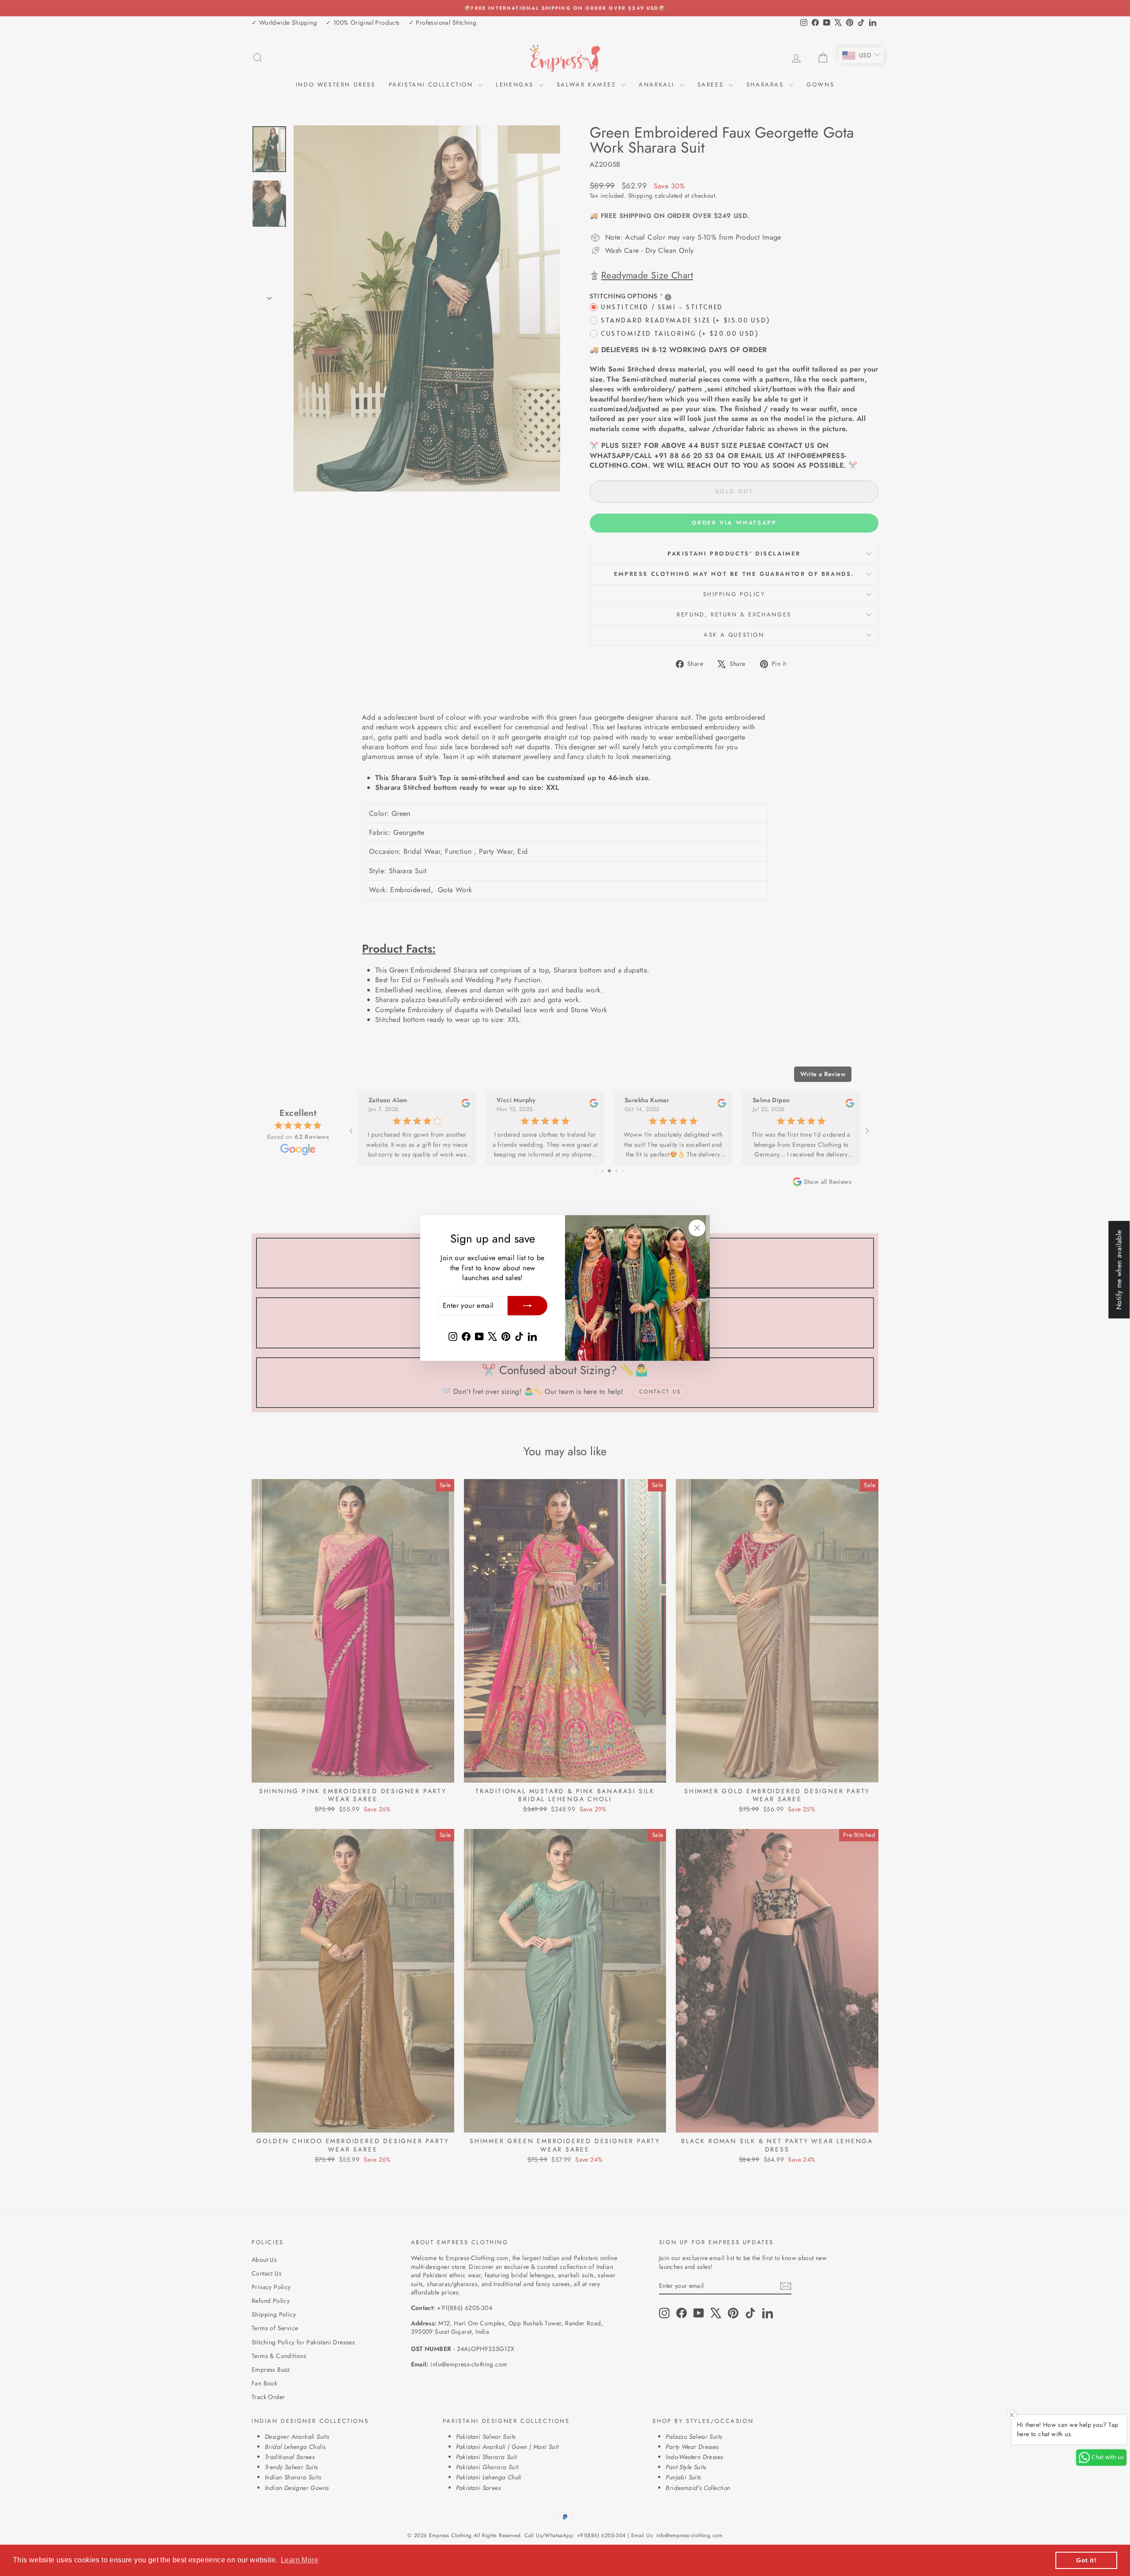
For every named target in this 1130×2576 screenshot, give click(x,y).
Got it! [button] (1086, 2560)
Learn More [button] (299, 2560)
